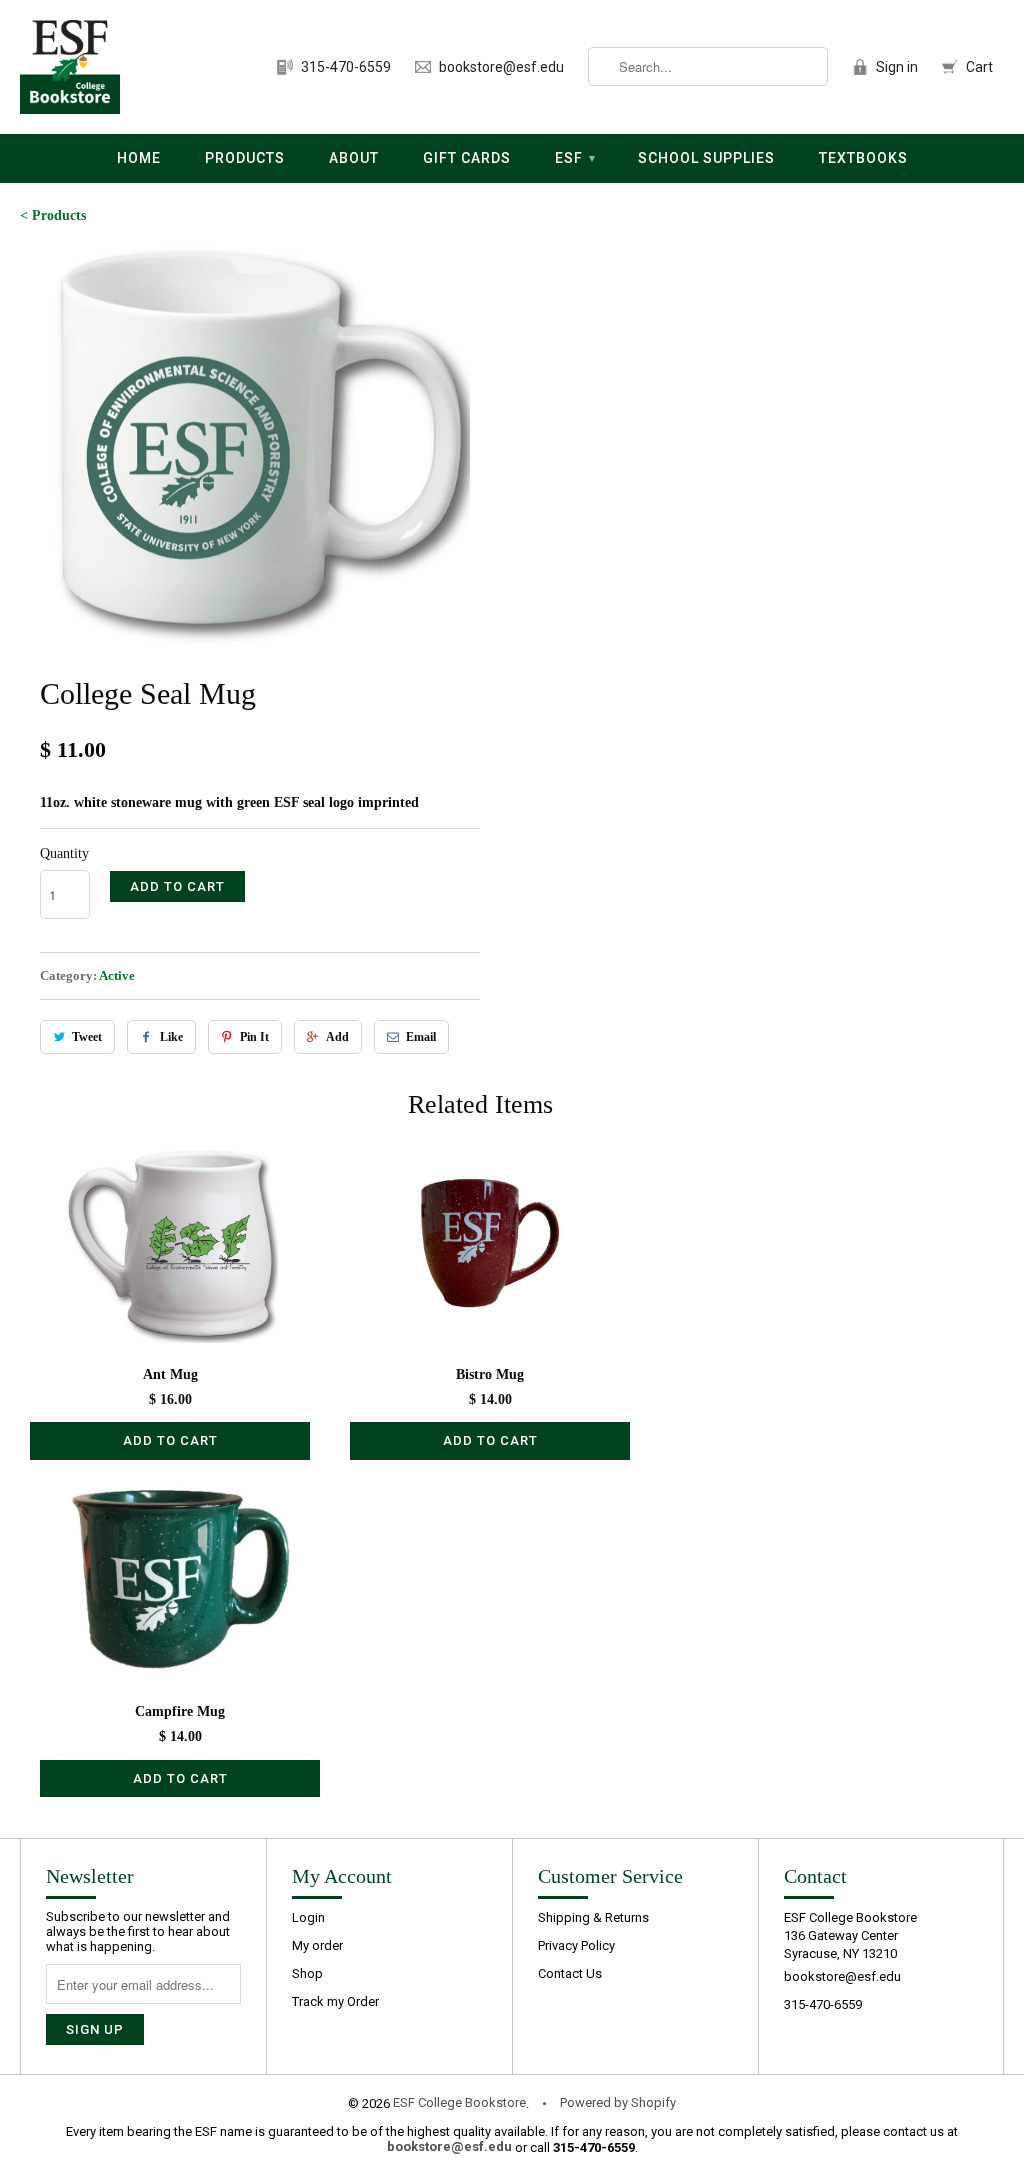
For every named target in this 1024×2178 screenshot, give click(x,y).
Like (171, 1037)
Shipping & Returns (593, 1917)
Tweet (87, 1037)
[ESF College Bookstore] (70, 67)
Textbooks (863, 158)
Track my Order (335, 2001)
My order (317, 1945)
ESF (575, 158)
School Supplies (706, 158)
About (354, 158)
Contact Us (570, 1973)
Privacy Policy (576, 1945)
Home (139, 158)
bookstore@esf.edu (501, 67)
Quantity (64, 853)
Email (421, 1037)
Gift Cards (467, 158)
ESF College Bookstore (459, 2102)
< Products (53, 215)
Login (308, 1917)
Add (337, 1037)
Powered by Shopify (618, 2102)
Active (117, 975)
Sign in (897, 67)
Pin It (254, 1037)
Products (245, 158)
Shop (307, 1973)
